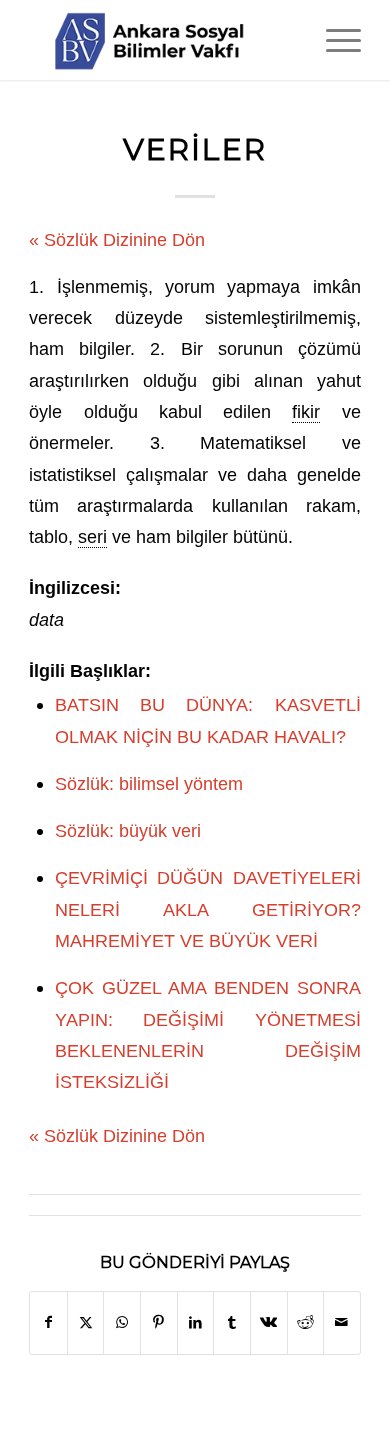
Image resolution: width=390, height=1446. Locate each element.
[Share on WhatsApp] (122, 1322)
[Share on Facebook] (48, 1322)
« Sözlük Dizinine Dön (117, 239)
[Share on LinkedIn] (196, 1322)
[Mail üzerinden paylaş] (342, 1322)
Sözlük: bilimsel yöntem (149, 783)
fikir (306, 411)
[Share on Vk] (269, 1322)
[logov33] (161, 40)
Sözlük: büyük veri (128, 830)
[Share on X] (86, 1322)
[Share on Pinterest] (159, 1322)
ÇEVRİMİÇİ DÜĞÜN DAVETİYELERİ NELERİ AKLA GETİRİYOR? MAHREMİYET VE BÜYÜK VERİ (208, 909)
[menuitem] (333, 40)
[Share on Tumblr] (232, 1322)
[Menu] (333, 40)
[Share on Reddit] (306, 1322)
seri (92, 536)
